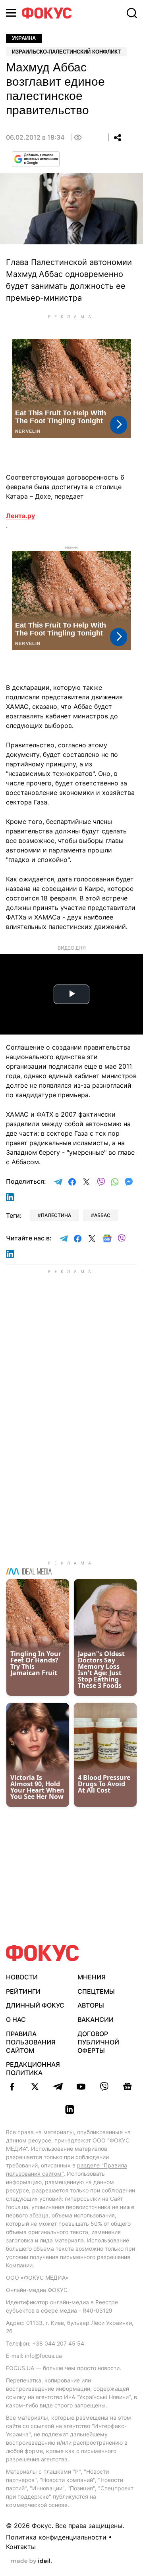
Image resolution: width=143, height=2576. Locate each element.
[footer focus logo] (43, 1953)
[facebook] (12, 2087)
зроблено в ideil (31, 2561)
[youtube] (81, 2087)
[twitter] (35, 2087)
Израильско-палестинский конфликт (66, 52)
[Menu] (11, 13)
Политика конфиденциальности (56, 2537)
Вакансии (96, 2019)
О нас (16, 2019)
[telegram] (58, 2087)
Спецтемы (96, 1991)
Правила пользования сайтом (31, 2042)
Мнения (92, 1977)
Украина (24, 38)
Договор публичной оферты (98, 2042)
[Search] (132, 13)
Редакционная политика (33, 2068)
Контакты (21, 2547)
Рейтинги (23, 1991)
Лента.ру (20, 516)
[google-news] (127, 2087)
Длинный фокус (35, 2005)
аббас (102, 1215)
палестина (56, 1215)
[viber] (104, 2087)
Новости (22, 1977)
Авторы (91, 2005)
